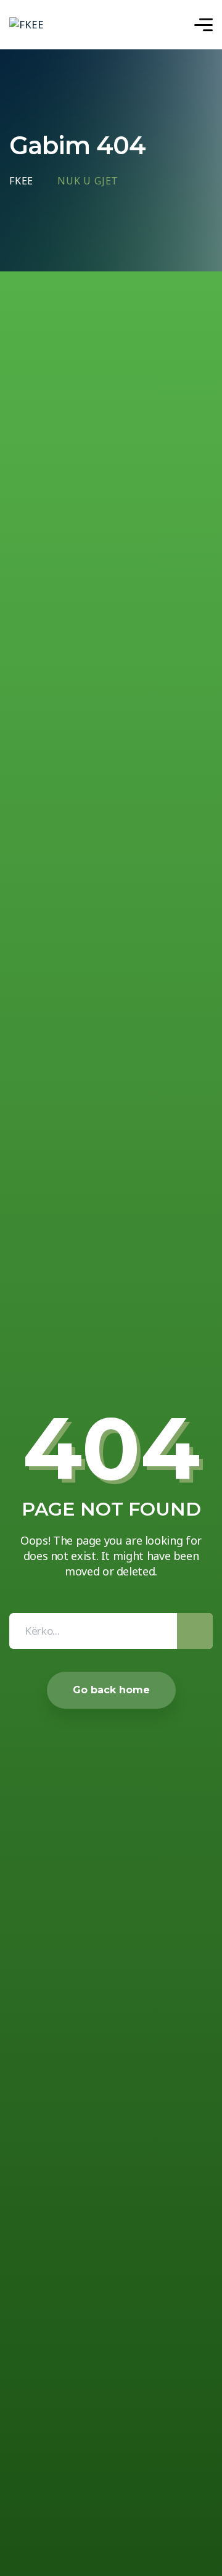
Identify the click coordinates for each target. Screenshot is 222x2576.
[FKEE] (27, 25)
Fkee (21, 181)
